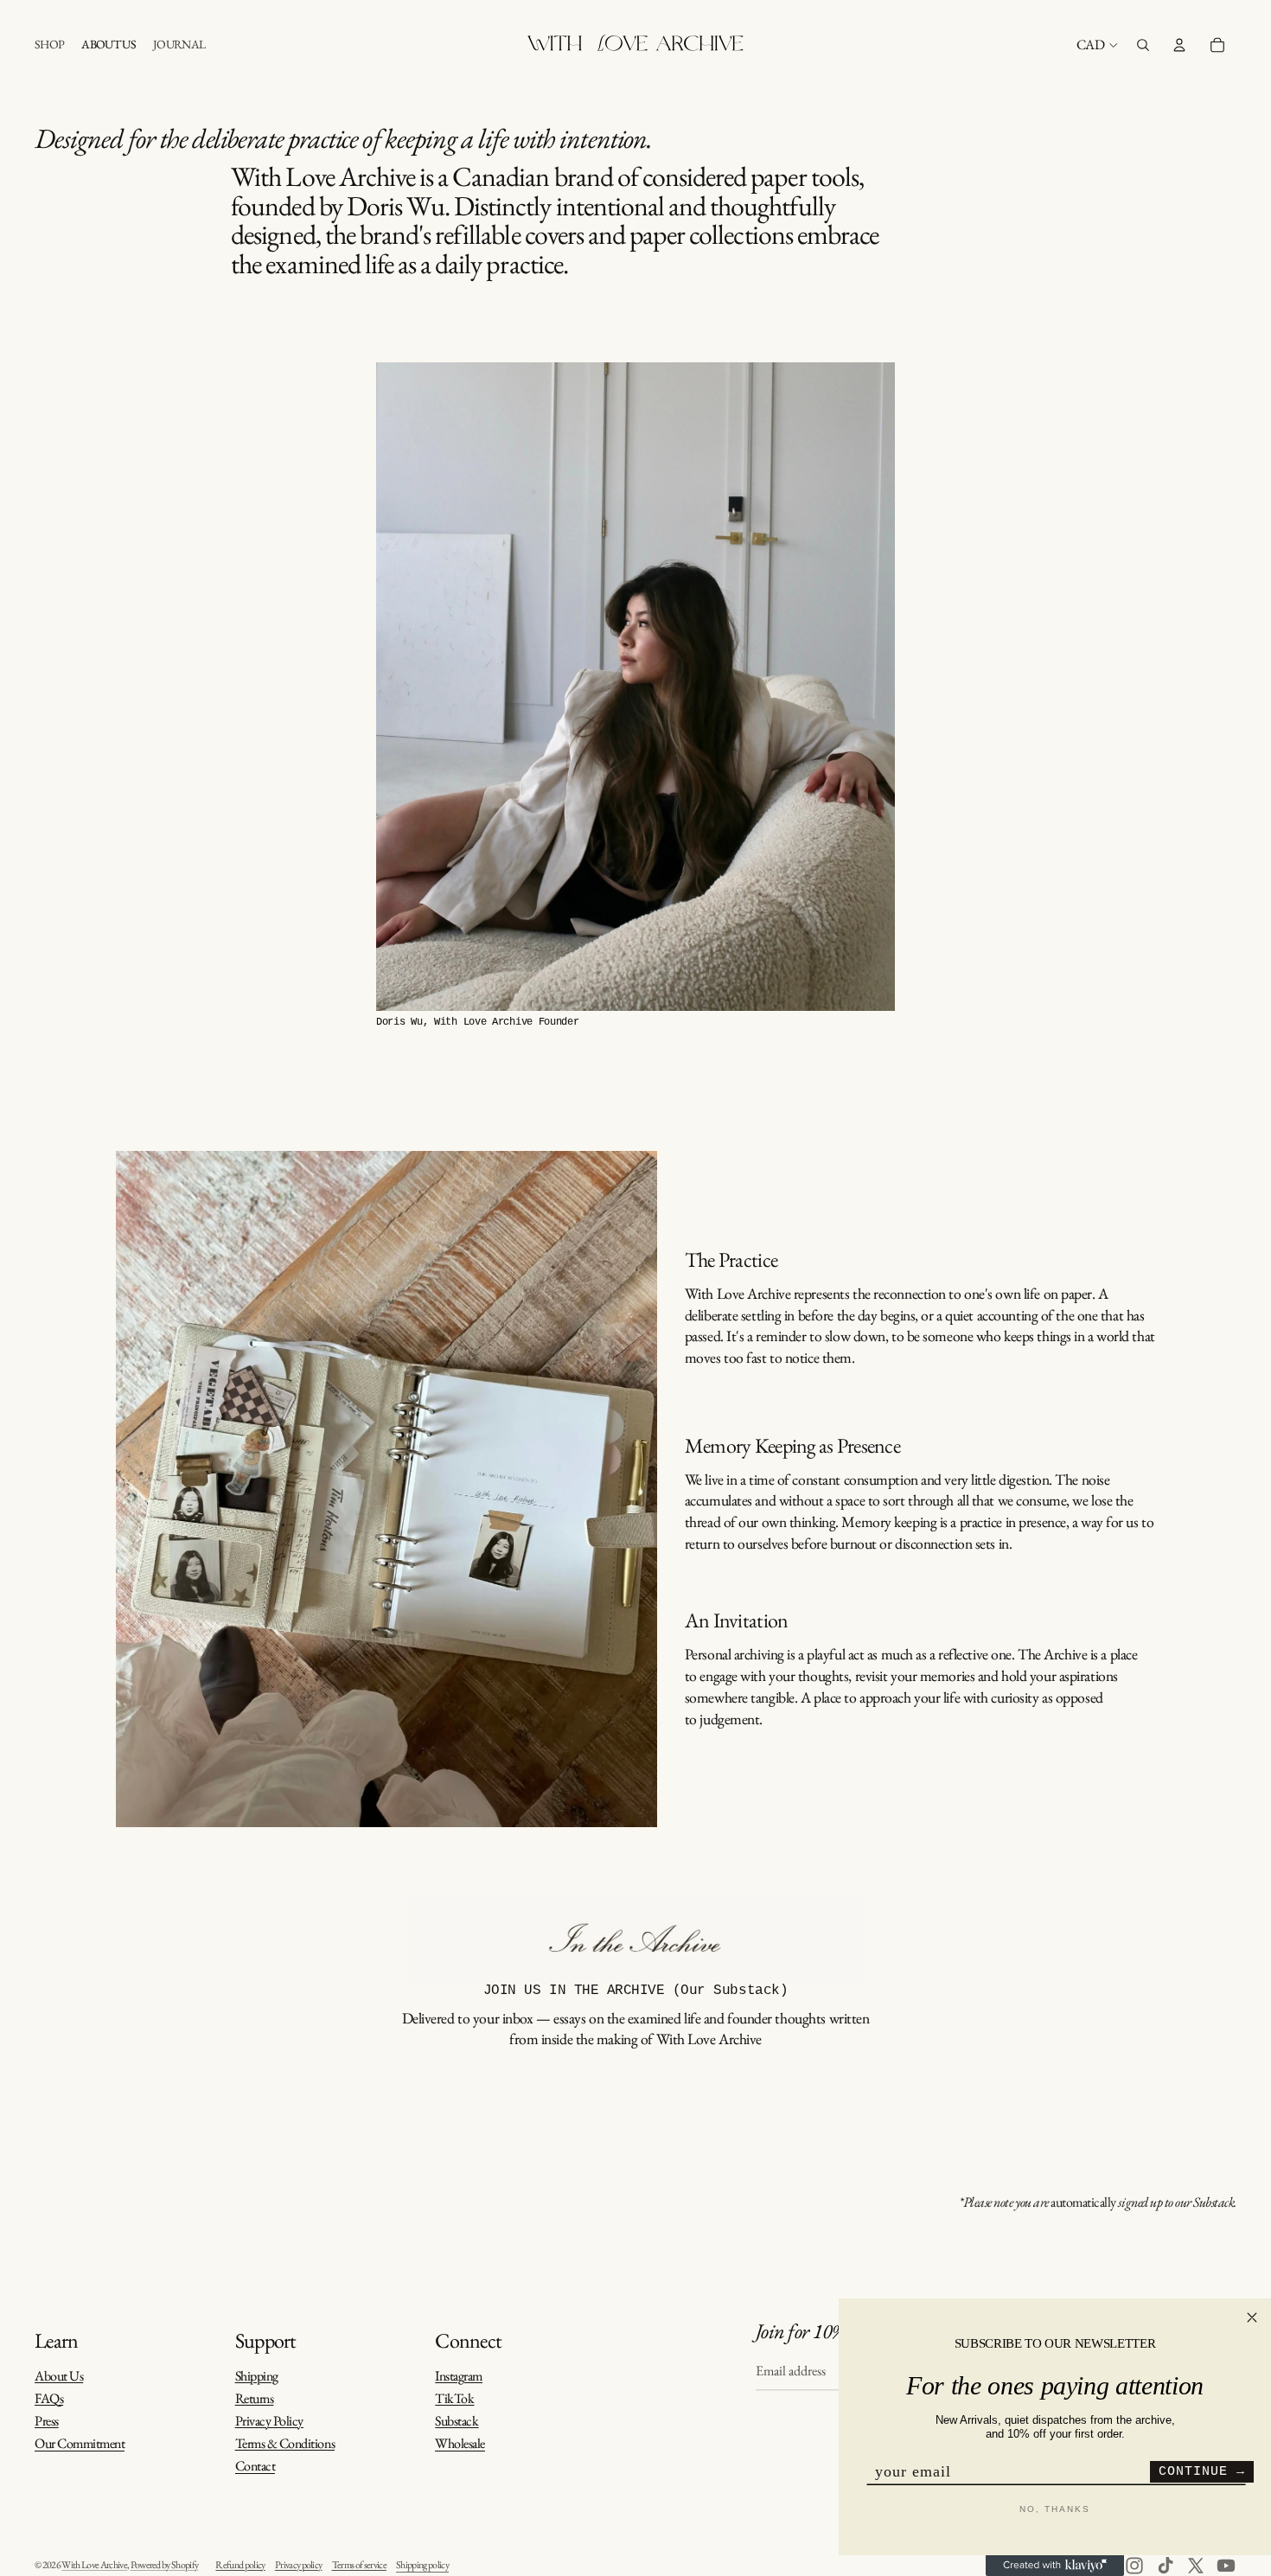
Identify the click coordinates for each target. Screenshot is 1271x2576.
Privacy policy (299, 2565)
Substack (457, 2421)
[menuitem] (49, 45)
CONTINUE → (1202, 2472)
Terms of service (359, 2565)
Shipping (257, 2376)
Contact (255, 2467)
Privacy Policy (269, 2421)
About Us (59, 2376)
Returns (255, 2398)
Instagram (459, 2376)
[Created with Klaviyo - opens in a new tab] (1055, 2566)
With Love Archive (94, 2565)
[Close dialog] (1252, 2317)
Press (47, 2421)
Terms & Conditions (285, 2443)
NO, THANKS (1055, 2509)
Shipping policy (422, 2565)
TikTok (454, 2398)
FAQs (49, 2398)
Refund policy (240, 2565)
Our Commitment (80, 2444)
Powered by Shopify (165, 2565)
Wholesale (460, 2444)
